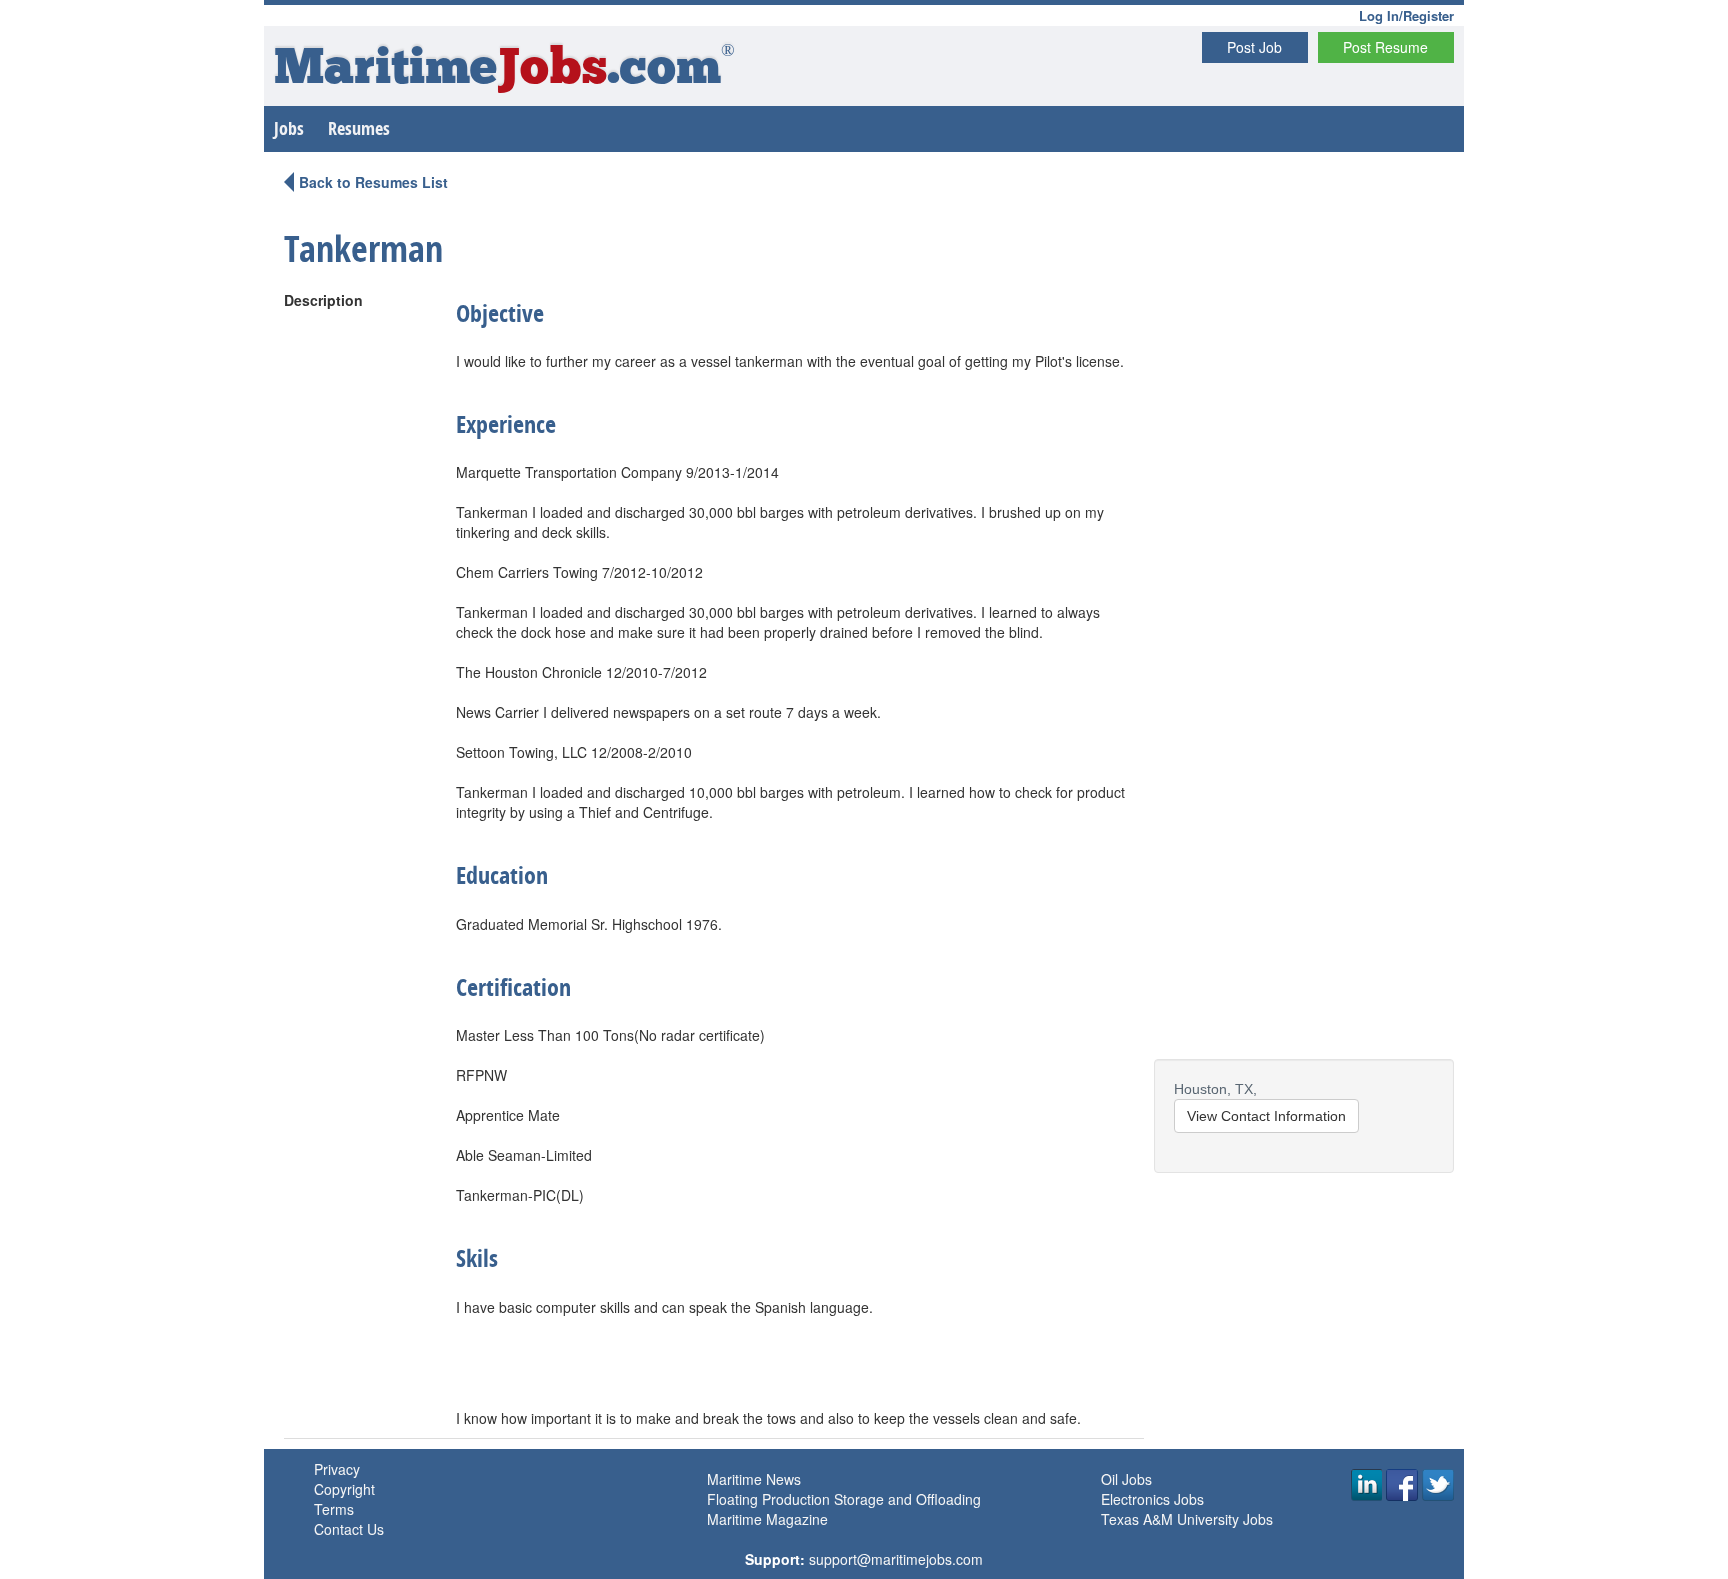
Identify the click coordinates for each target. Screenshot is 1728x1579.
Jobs (289, 128)
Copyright (344, 1489)
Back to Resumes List (373, 182)
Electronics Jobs (1152, 1499)
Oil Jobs (1126, 1479)
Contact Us (349, 1529)
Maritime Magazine (767, 1519)
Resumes (359, 128)
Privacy (337, 1469)
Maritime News (754, 1479)
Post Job (1254, 47)
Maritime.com (504, 70)
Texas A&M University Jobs (1187, 1519)
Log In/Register (1406, 15)
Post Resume (1385, 47)
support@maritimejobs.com (896, 1559)
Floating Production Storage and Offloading (844, 1499)
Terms (334, 1509)
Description (323, 300)
